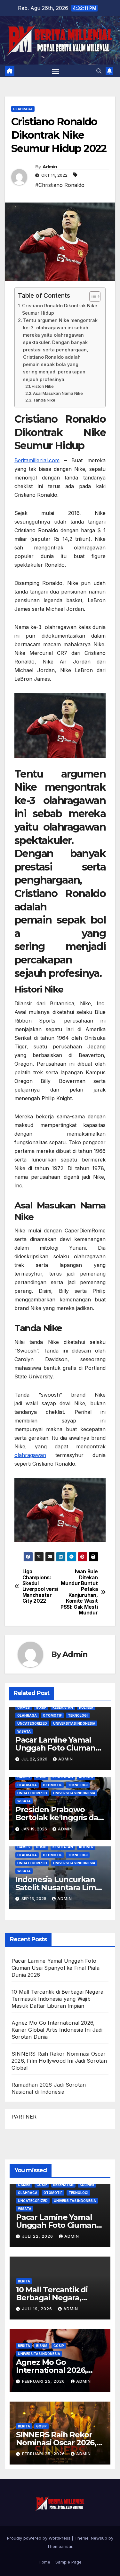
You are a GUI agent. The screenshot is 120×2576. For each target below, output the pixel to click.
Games (24, 1707)
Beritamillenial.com (37, 460)
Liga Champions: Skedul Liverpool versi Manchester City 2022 (40, 1586)
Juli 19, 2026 (38, 2309)
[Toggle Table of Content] (92, 296)
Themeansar (60, 2546)
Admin (50, 167)
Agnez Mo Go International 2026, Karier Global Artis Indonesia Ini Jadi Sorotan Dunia (57, 2030)
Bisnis (42, 2346)
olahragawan (30, 1455)
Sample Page (68, 2562)
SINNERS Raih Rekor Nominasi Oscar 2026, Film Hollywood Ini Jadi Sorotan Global (59, 2061)
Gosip (41, 1707)
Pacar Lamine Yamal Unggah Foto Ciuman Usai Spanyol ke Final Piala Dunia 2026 (56, 1968)
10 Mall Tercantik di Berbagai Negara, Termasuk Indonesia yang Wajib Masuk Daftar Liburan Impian (58, 1999)
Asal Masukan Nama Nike (58, 393)
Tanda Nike (44, 400)
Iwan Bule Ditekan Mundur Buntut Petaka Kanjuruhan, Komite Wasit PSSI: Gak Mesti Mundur (79, 1592)
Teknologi (78, 1715)
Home (44, 2562)
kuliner (86, 1707)
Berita (24, 2281)
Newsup (99, 2538)
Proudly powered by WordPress (39, 2538)
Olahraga (23, 109)
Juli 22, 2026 (38, 2236)
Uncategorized (32, 1723)
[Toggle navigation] (55, 71)
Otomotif (52, 1715)
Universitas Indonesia (74, 1723)
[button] (99, 71)
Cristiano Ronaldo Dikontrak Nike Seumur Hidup (60, 309)
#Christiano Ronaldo (60, 185)
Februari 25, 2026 (44, 2381)
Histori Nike (43, 386)
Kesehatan (63, 1707)
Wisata (24, 1731)
